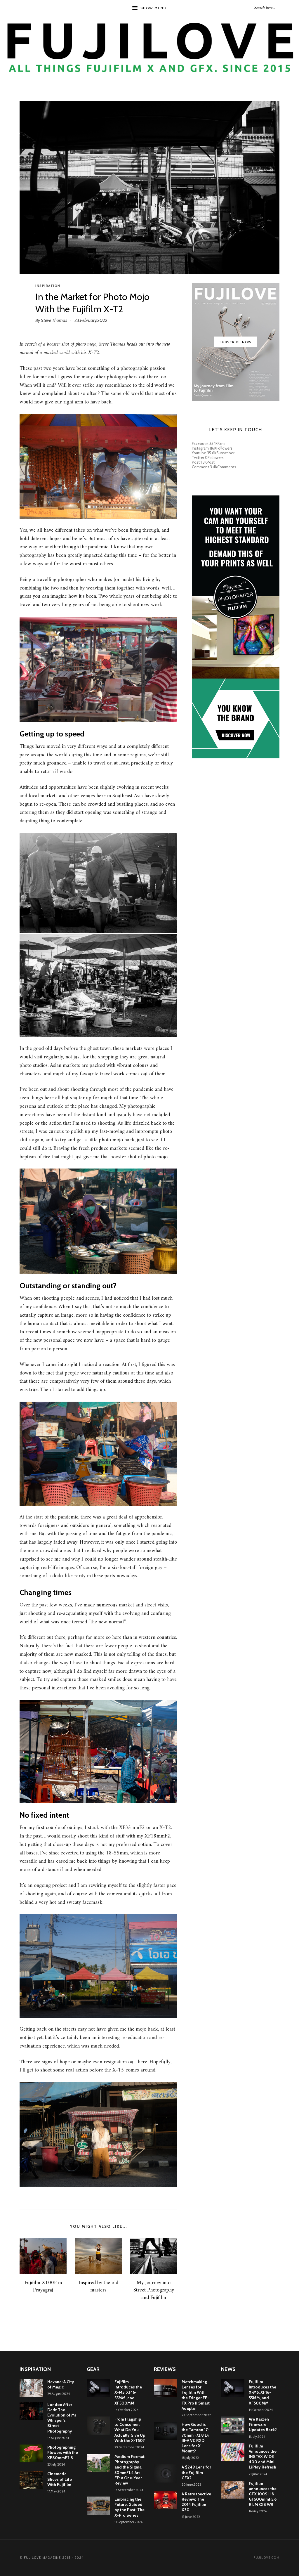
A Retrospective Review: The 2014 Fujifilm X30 (196, 2502)
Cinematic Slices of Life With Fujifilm (60, 2479)
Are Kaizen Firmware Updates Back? (263, 2424)
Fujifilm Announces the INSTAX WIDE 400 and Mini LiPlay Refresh (263, 2457)
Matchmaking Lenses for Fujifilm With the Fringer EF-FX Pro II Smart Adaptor (196, 2395)
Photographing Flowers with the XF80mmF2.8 (63, 2452)
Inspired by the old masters (98, 2286)
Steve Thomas (54, 320)
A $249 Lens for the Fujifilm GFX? (196, 2472)
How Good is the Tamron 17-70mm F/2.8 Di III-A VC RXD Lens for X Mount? (195, 2438)
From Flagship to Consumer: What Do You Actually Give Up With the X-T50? (130, 2430)
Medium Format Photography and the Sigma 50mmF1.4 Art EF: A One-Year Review (129, 2470)
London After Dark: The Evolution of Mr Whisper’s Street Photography (62, 2418)
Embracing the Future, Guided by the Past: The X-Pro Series (129, 2507)
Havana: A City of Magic (61, 2384)
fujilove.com (266, 2558)
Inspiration (48, 286)
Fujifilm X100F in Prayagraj (43, 2286)
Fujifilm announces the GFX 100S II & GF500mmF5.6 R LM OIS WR (263, 2494)
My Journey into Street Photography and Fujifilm (154, 2290)
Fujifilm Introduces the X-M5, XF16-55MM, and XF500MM (128, 2392)
